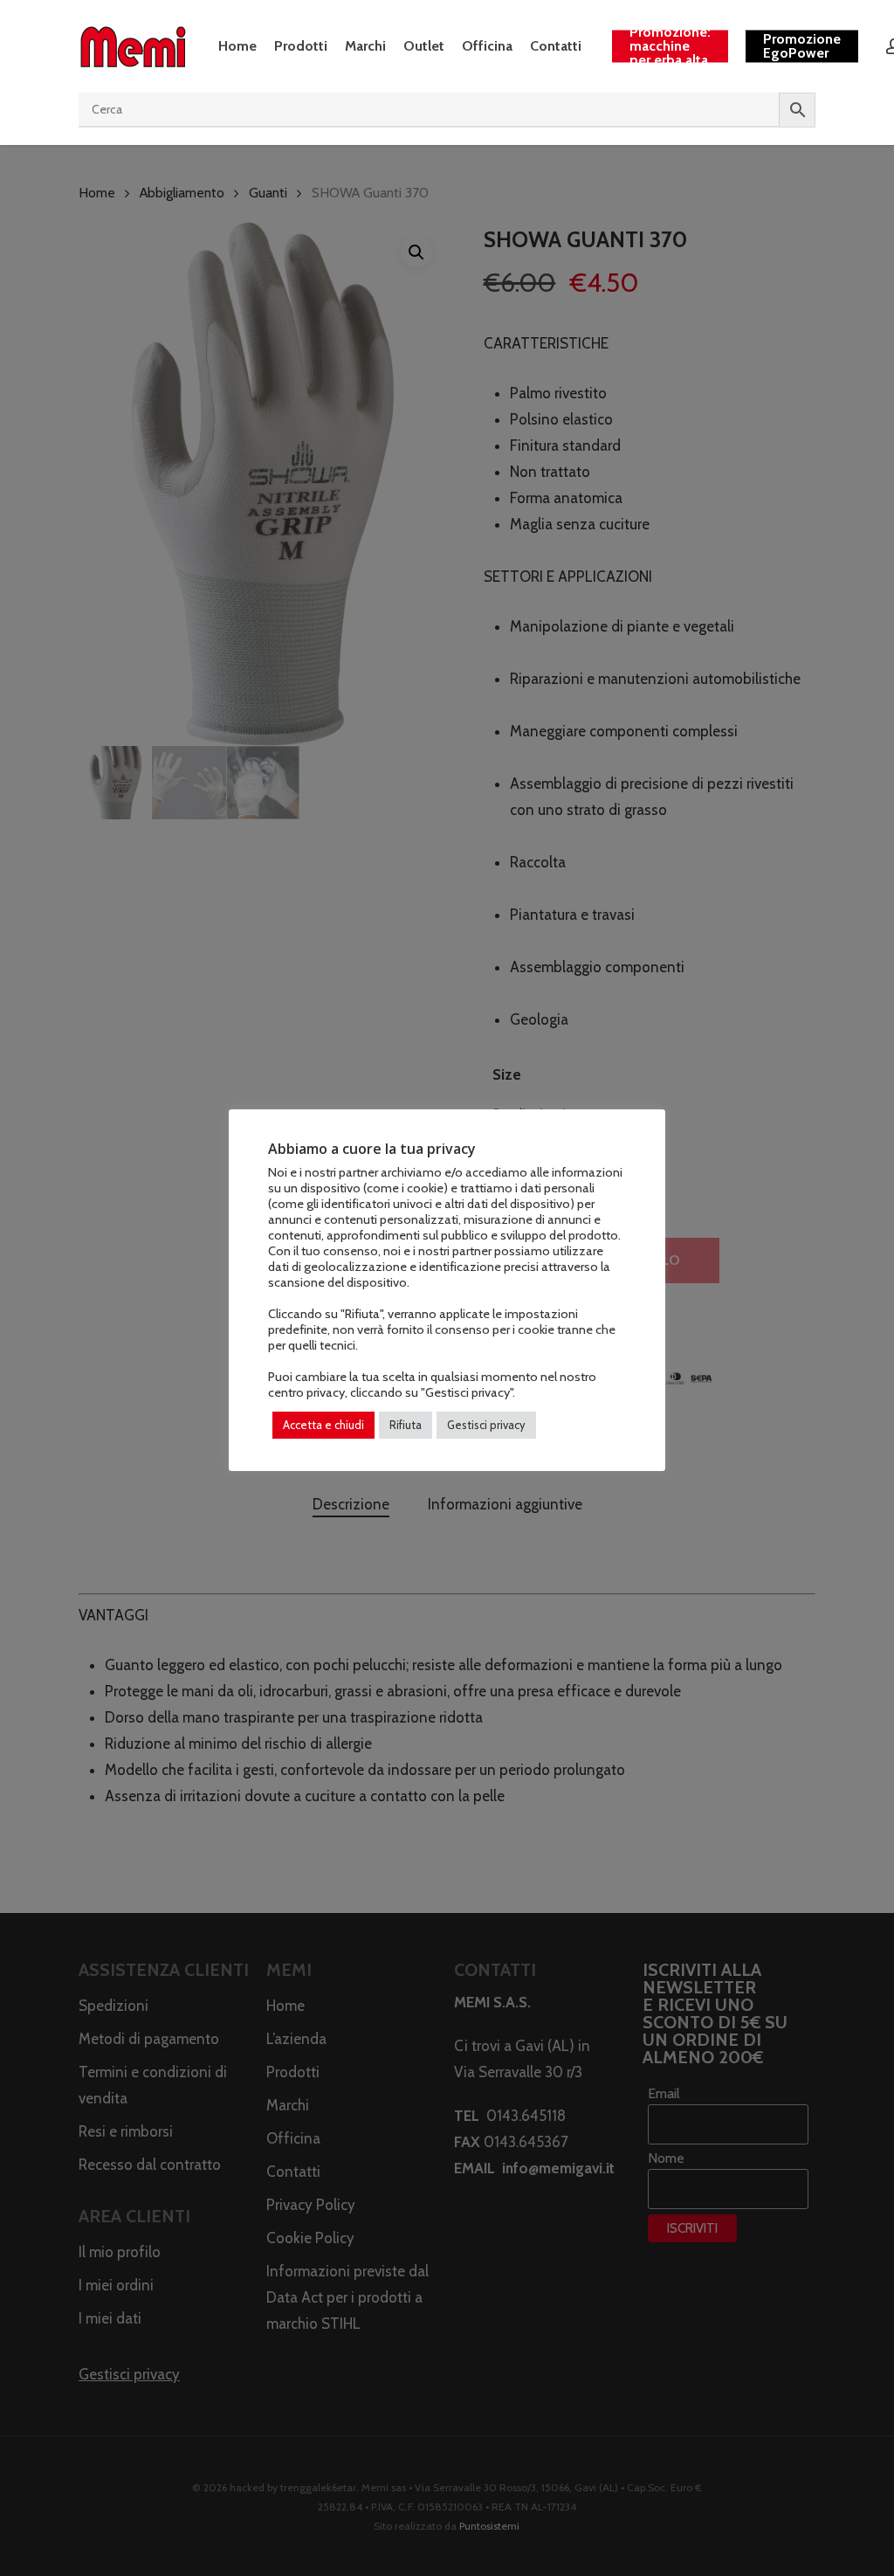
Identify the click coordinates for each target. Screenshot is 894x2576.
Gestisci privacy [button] (486, 1425)
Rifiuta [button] (406, 1425)
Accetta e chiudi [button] (323, 1425)
